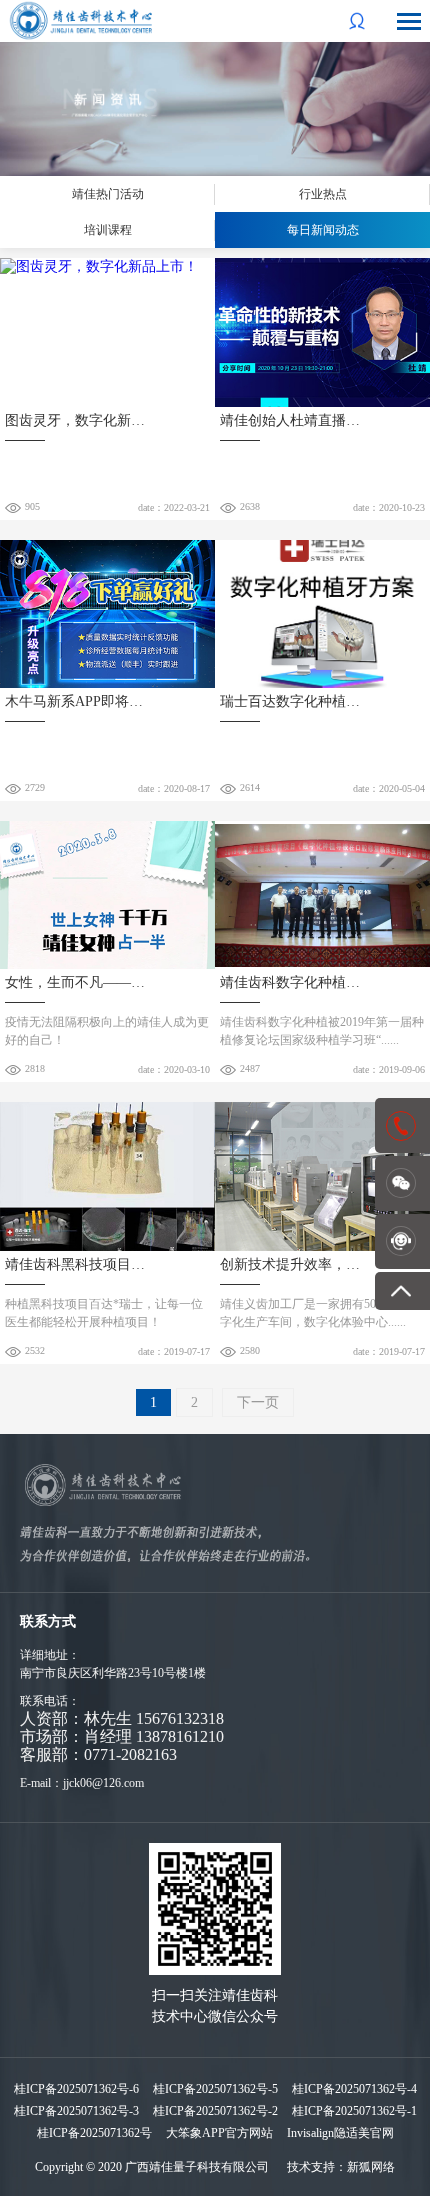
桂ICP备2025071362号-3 (76, 2111)
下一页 (258, 1402)
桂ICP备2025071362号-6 (76, 2089)
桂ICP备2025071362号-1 (354, 2111)
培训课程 (108, 230)
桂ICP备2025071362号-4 (354, 2089)
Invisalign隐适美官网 (340, 2133)
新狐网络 (371, 2167)
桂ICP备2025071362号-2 (215, 2111)
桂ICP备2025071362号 (94, 2133)
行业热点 (323, 194)
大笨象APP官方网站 (219, 2133)
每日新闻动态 (323, 230)
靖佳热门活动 (108, 194)
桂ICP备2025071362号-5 (215, 2089)
